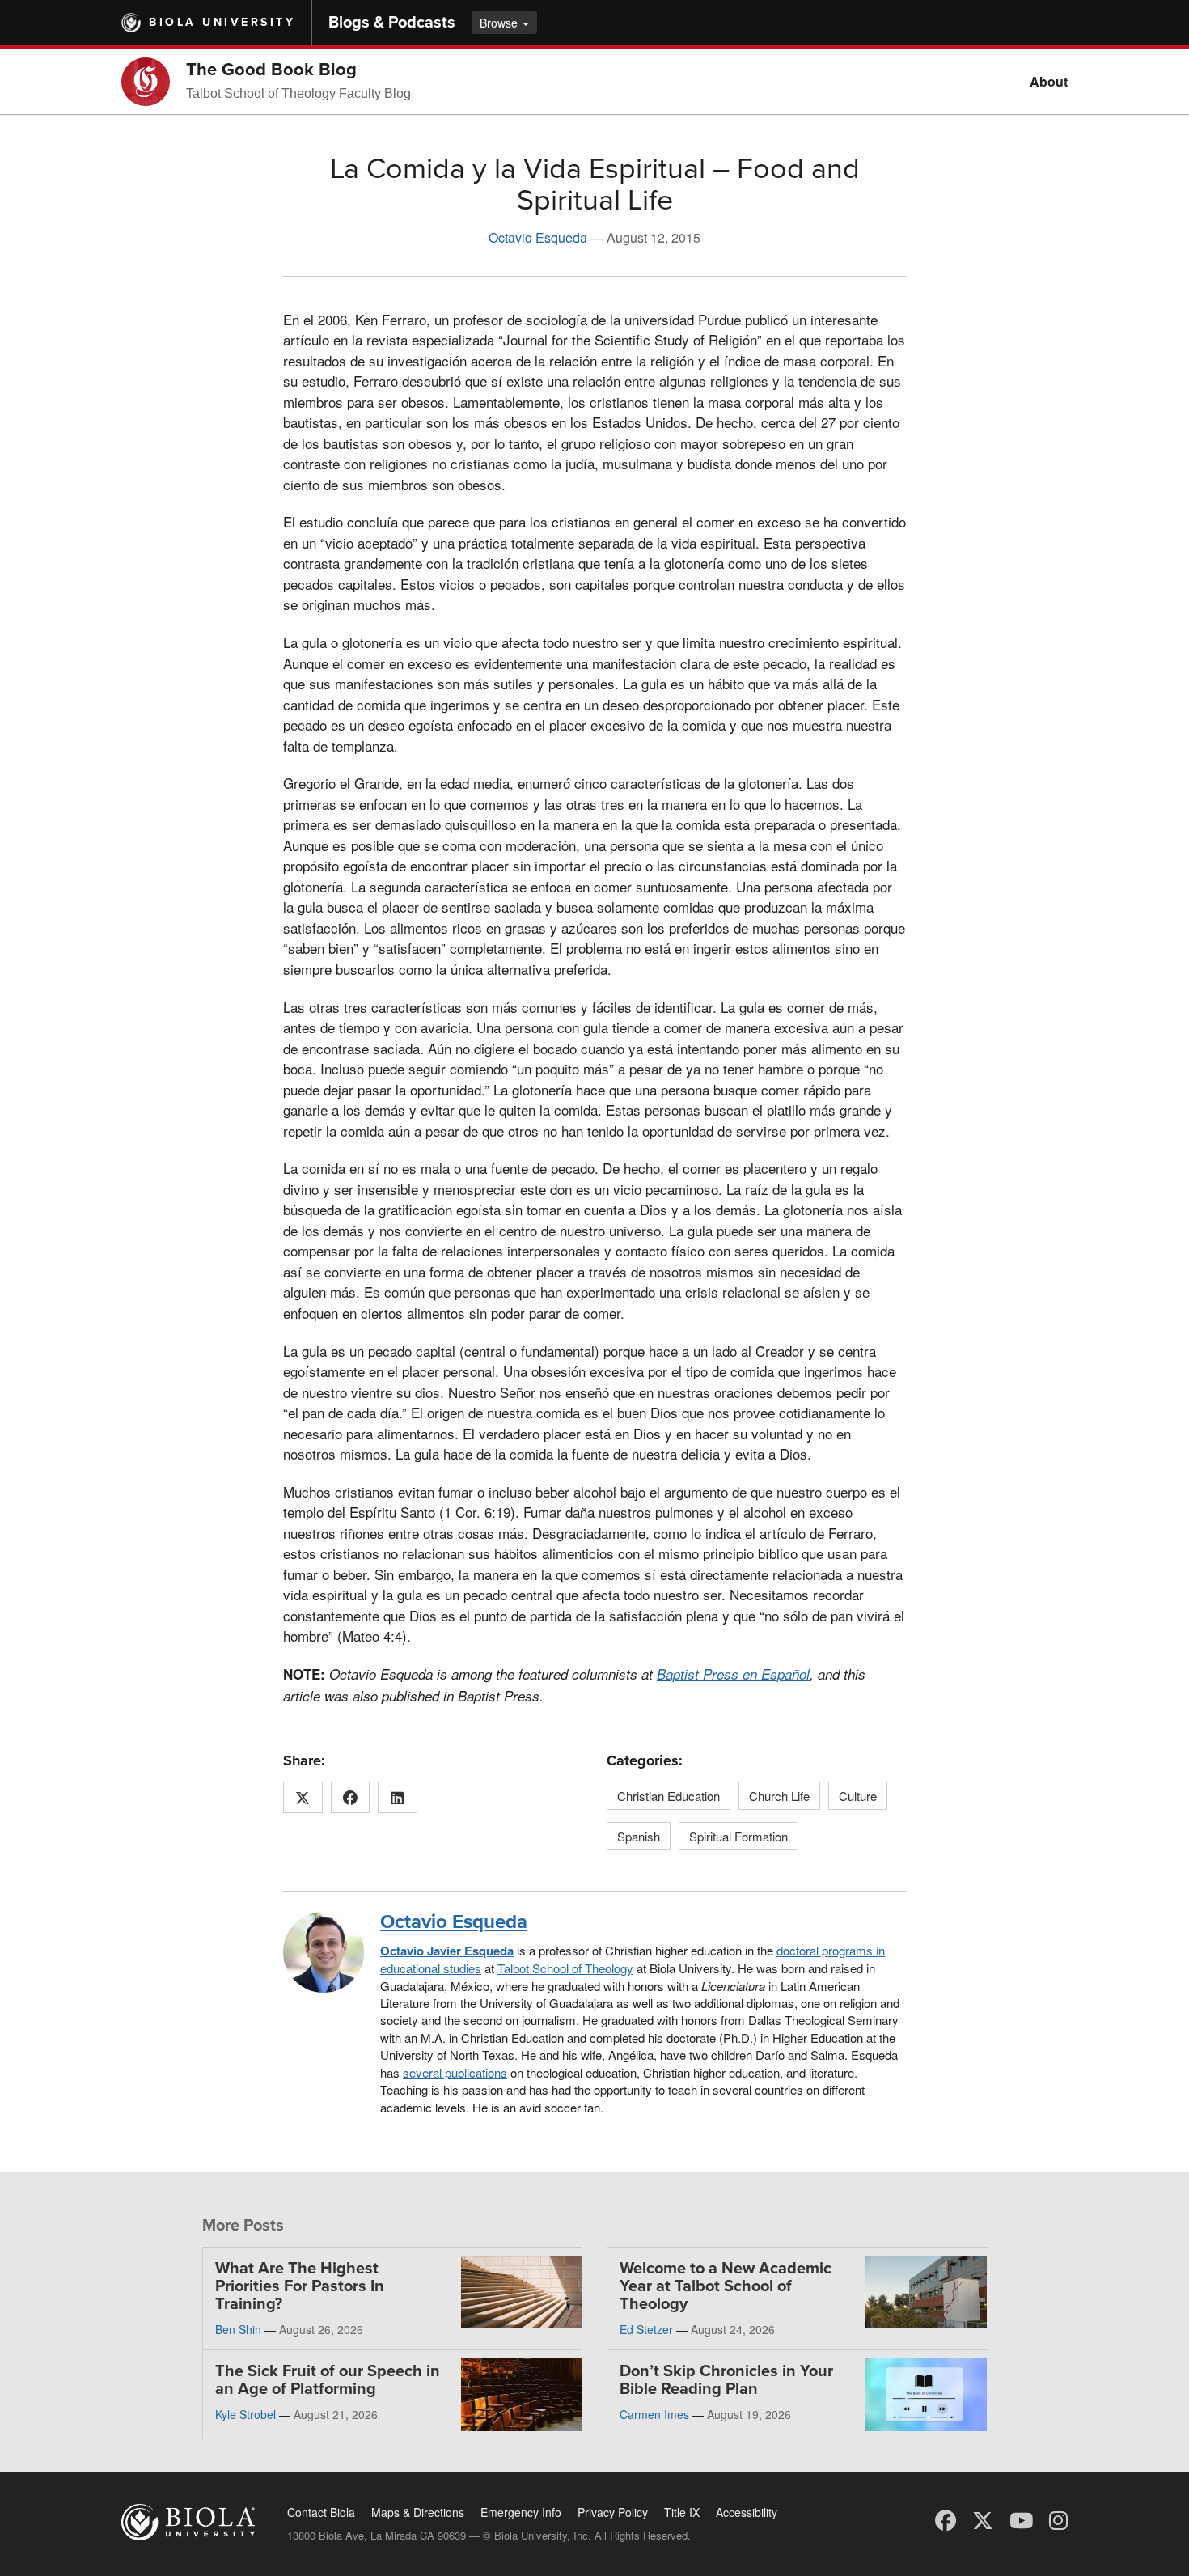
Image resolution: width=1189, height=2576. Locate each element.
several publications (455, 2072)
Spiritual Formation (738, 1836)
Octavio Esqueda (538, 237)
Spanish (639, 1836)
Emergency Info (521, 2512)
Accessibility (747, 2512)
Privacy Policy (613, 2512)
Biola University (222, 22)
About (1049, 81)
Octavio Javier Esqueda (447, 1951)
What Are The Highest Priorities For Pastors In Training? (300, 2286)
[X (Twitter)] (983, 2519)
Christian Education (669, 1796)
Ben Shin (238, 2329)
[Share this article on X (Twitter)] (303, 1798)
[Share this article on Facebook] (351, 1798)
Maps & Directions (418, 2512)
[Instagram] (1058, 2519)
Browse (500, 23)
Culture (858, 1796)
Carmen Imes (654, 2414)
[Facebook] (946, 2519)
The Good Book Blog (271, 70)
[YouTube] (1021, 2519)
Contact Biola (321, 2512)
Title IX (682, 2512)
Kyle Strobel (245, 2414)
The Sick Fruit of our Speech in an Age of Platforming (328, 2380)
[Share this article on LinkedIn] (398, 1798)
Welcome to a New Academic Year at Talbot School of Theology (726, 2286)
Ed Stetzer (646, 2329)
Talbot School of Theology (565, 1968)
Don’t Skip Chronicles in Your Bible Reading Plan (726, 2380)
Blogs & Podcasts (392, 23)
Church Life (779, 1796)
